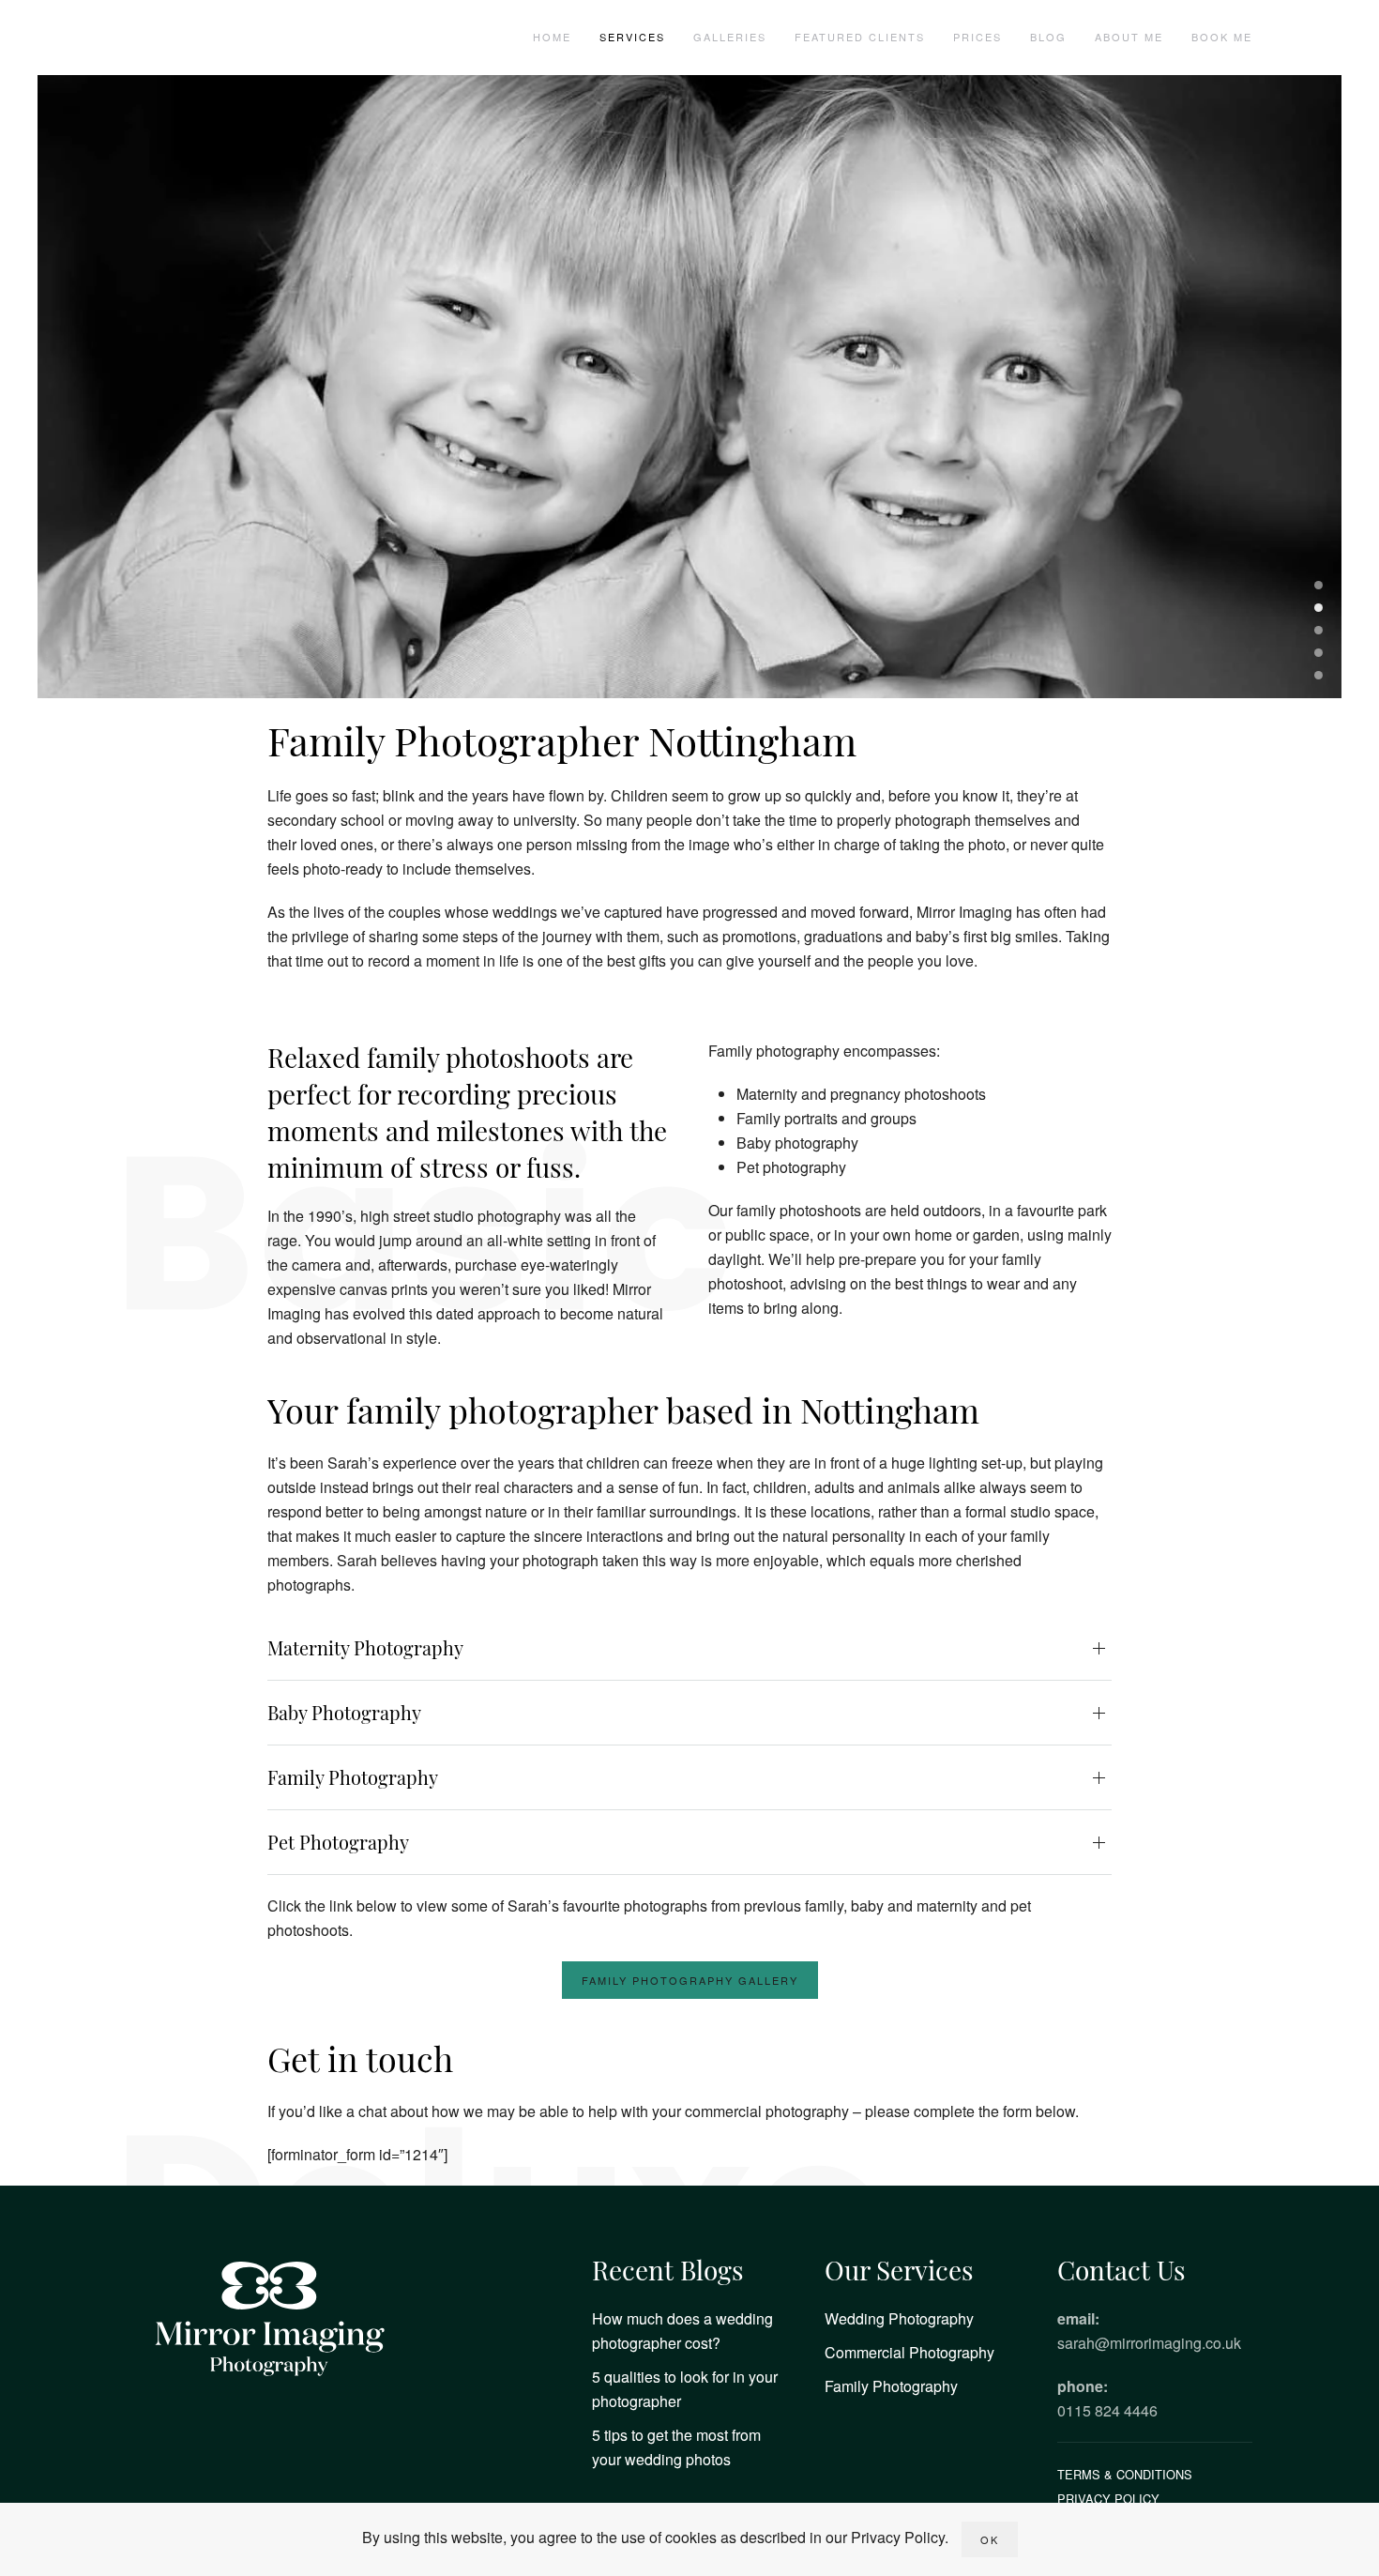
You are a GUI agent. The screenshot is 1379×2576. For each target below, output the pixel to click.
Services (632, 37)
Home (552, 37)
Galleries (730, 37)
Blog (1048, 37)
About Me (1129, 37)
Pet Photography (338, 1842)
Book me (1222, 37)
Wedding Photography (899, 2318)
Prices (977, 37)
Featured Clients (860, 37)
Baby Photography (344, 1712)
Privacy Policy (1108, 2499)
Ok (990, 2539)
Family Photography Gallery (690, 1980)
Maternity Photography (365, 1647)
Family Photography (353, 1777)
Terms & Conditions (1125, 2474)
